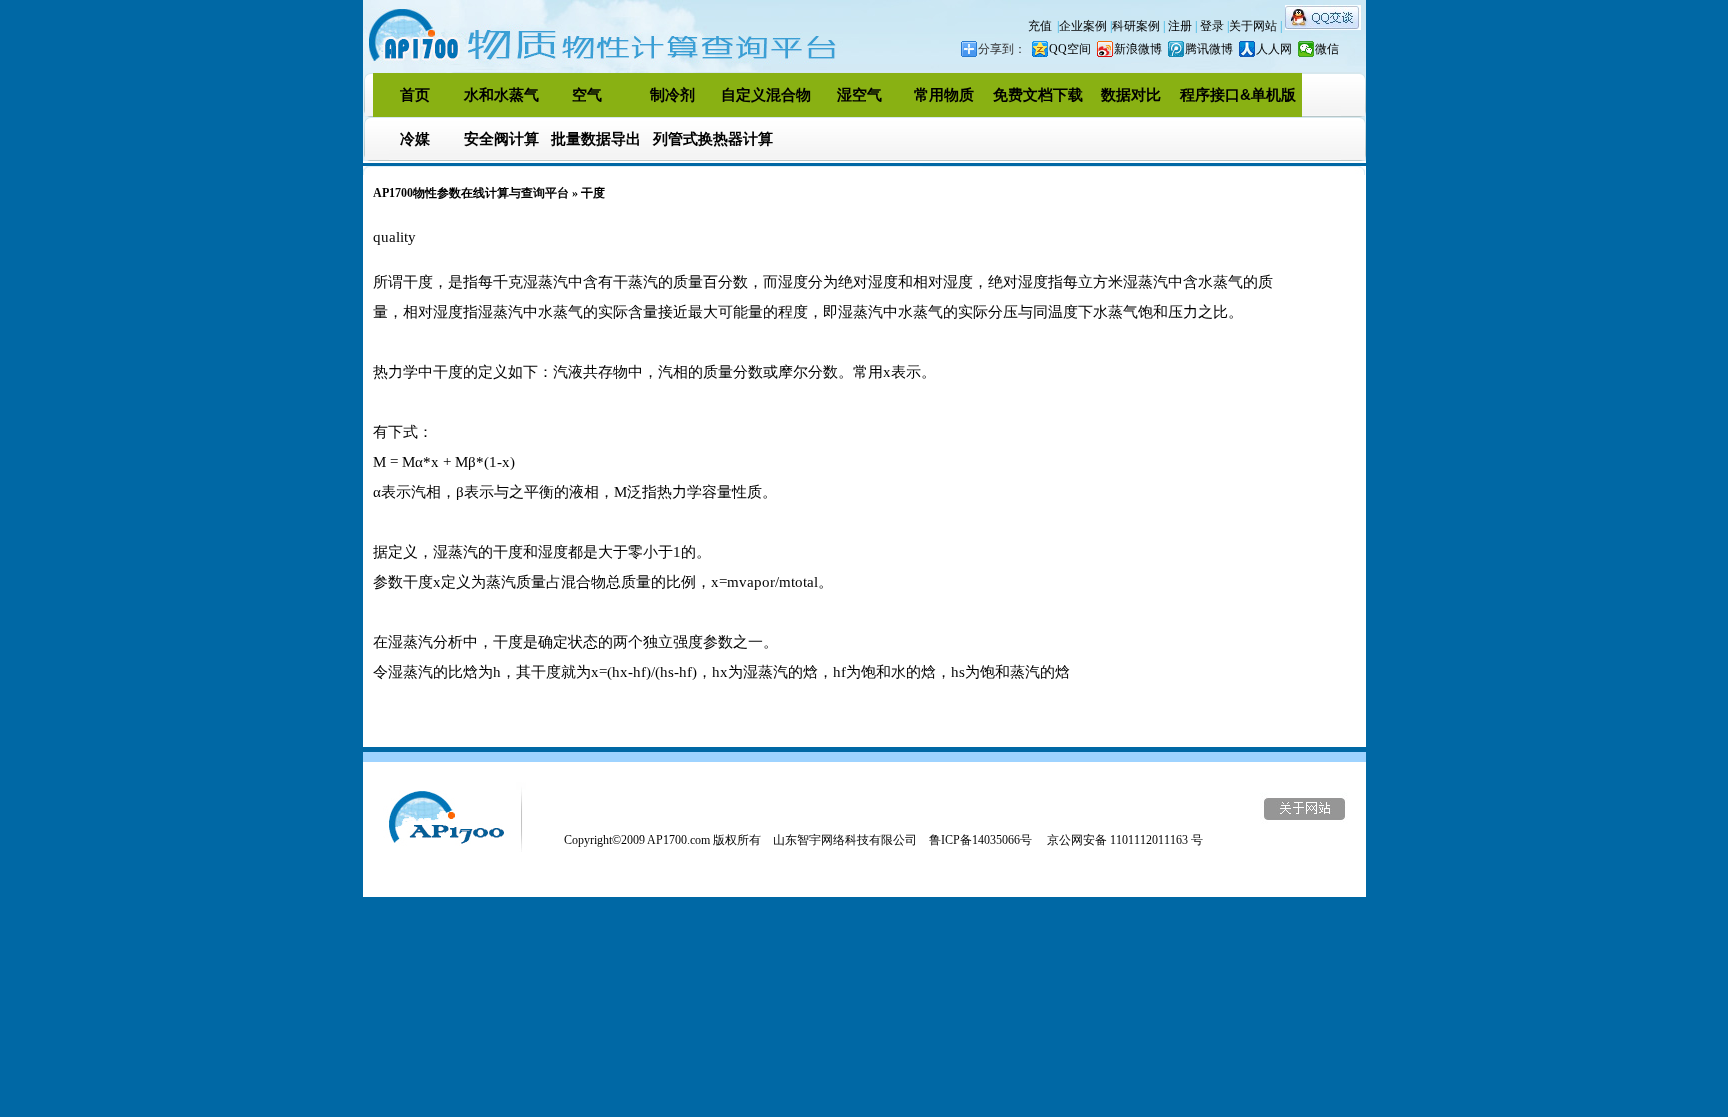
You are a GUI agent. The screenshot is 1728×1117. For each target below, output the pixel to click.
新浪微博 (1138, 49)
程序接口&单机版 (1238, 94)
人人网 (1274, 49)
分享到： (1002, 49)
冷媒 (415, 138)
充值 (1040, 26)
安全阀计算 (501, 138)
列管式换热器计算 (713, 138)
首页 (415, 94)
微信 (1327, 49)
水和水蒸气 (501, 94)
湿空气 (859, 94)
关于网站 (1254, 26)
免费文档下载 (1038, 94)
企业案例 (1084, 26)
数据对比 (1131, 94)
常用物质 (944, 94)
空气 (587, 94)
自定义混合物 (766, 94)
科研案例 (1137, 26)
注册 (1181, 26)
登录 (1213, 26)
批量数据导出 (596, 138)
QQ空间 (1070, 49)
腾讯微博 (1209, 49)
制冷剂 (672, 94)
